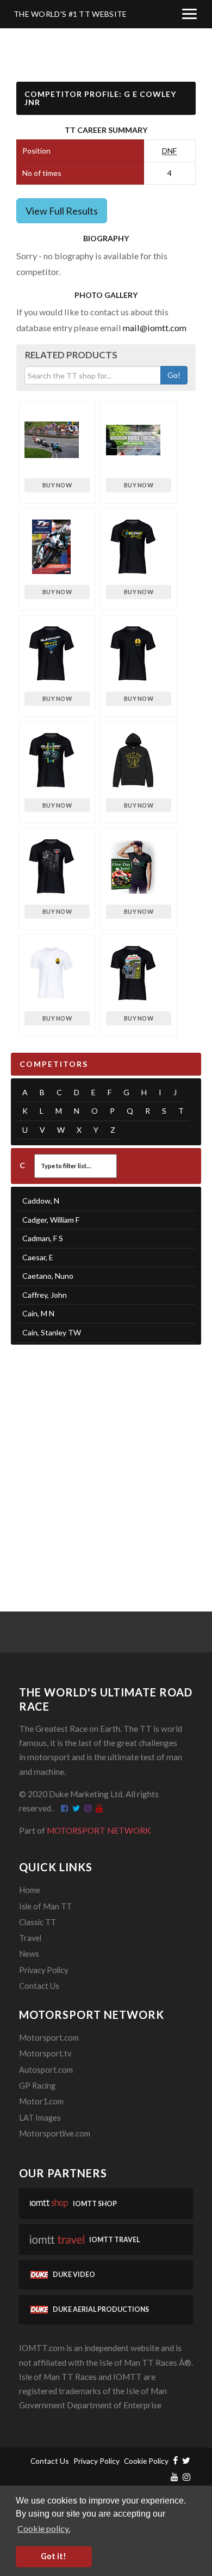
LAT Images (40, 2118)
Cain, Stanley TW (52, 1332)
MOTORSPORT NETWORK (99, 1830)
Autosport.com (46, 2070)
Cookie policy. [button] (44, 2528)
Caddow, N (41, 1201)
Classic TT (38, 1922)
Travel (30, 1938)
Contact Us (39, 1986)
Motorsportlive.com (55, 2134)
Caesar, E (38, 1257)
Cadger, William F (51, 1220)
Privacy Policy (43, 1970)
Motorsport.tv (45, 2053)
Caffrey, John (45, 1295)
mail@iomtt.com (155, 328)
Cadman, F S (43, 1238)
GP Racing (37, 2086)
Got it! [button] (54, 2556)
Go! (174, 375)
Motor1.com (41, 2101)
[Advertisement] (106, 1464)
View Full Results (62, 211)
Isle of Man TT (45, 1906)
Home (30, 1890)
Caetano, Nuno (48, 1276)
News (29, 1954)
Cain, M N (38, 1313)
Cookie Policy (146, 2461)
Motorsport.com (49, 2038)
